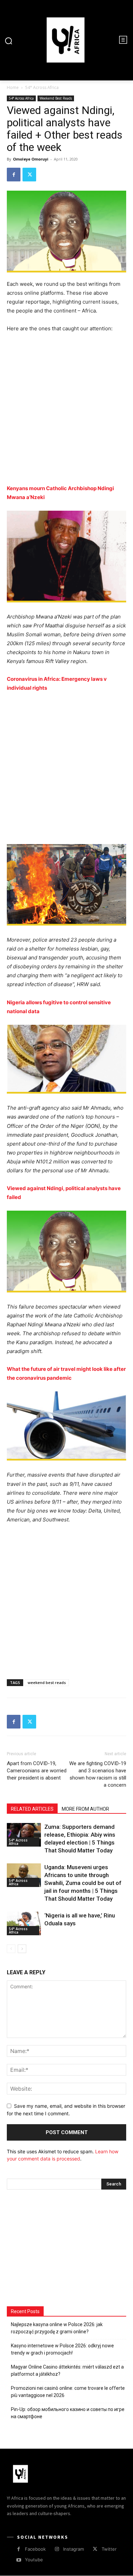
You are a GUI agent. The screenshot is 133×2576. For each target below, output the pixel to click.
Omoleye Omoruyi (31, 159)
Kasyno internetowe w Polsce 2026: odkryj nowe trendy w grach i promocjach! (62, 2349)
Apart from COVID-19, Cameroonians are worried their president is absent (37, 1771)
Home (13, 87)
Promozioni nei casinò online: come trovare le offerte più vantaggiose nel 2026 (68, 2392)
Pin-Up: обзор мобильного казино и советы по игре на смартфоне (68, 2413)
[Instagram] (57, 2549)
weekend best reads (47, 1682)
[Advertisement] (66, 412)
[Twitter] (29, 175)
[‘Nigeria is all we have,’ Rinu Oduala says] (24, 1923)
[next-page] (22, 1949)
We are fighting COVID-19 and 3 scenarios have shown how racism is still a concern (98, 1774)
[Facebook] (14, 175)
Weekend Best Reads (56, 98)
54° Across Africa (42, 87)
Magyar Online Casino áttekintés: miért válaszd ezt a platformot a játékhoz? (67, 2370)
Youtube (34, 2560)
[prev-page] (11, 1949)
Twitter (109, 2549)
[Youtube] (19, 2560)
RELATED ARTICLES (32, 1809)
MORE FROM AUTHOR (85, 1809)
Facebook (35, 2549)
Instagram (73, 2549)
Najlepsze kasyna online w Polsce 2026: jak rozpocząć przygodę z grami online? (57, 2328)
